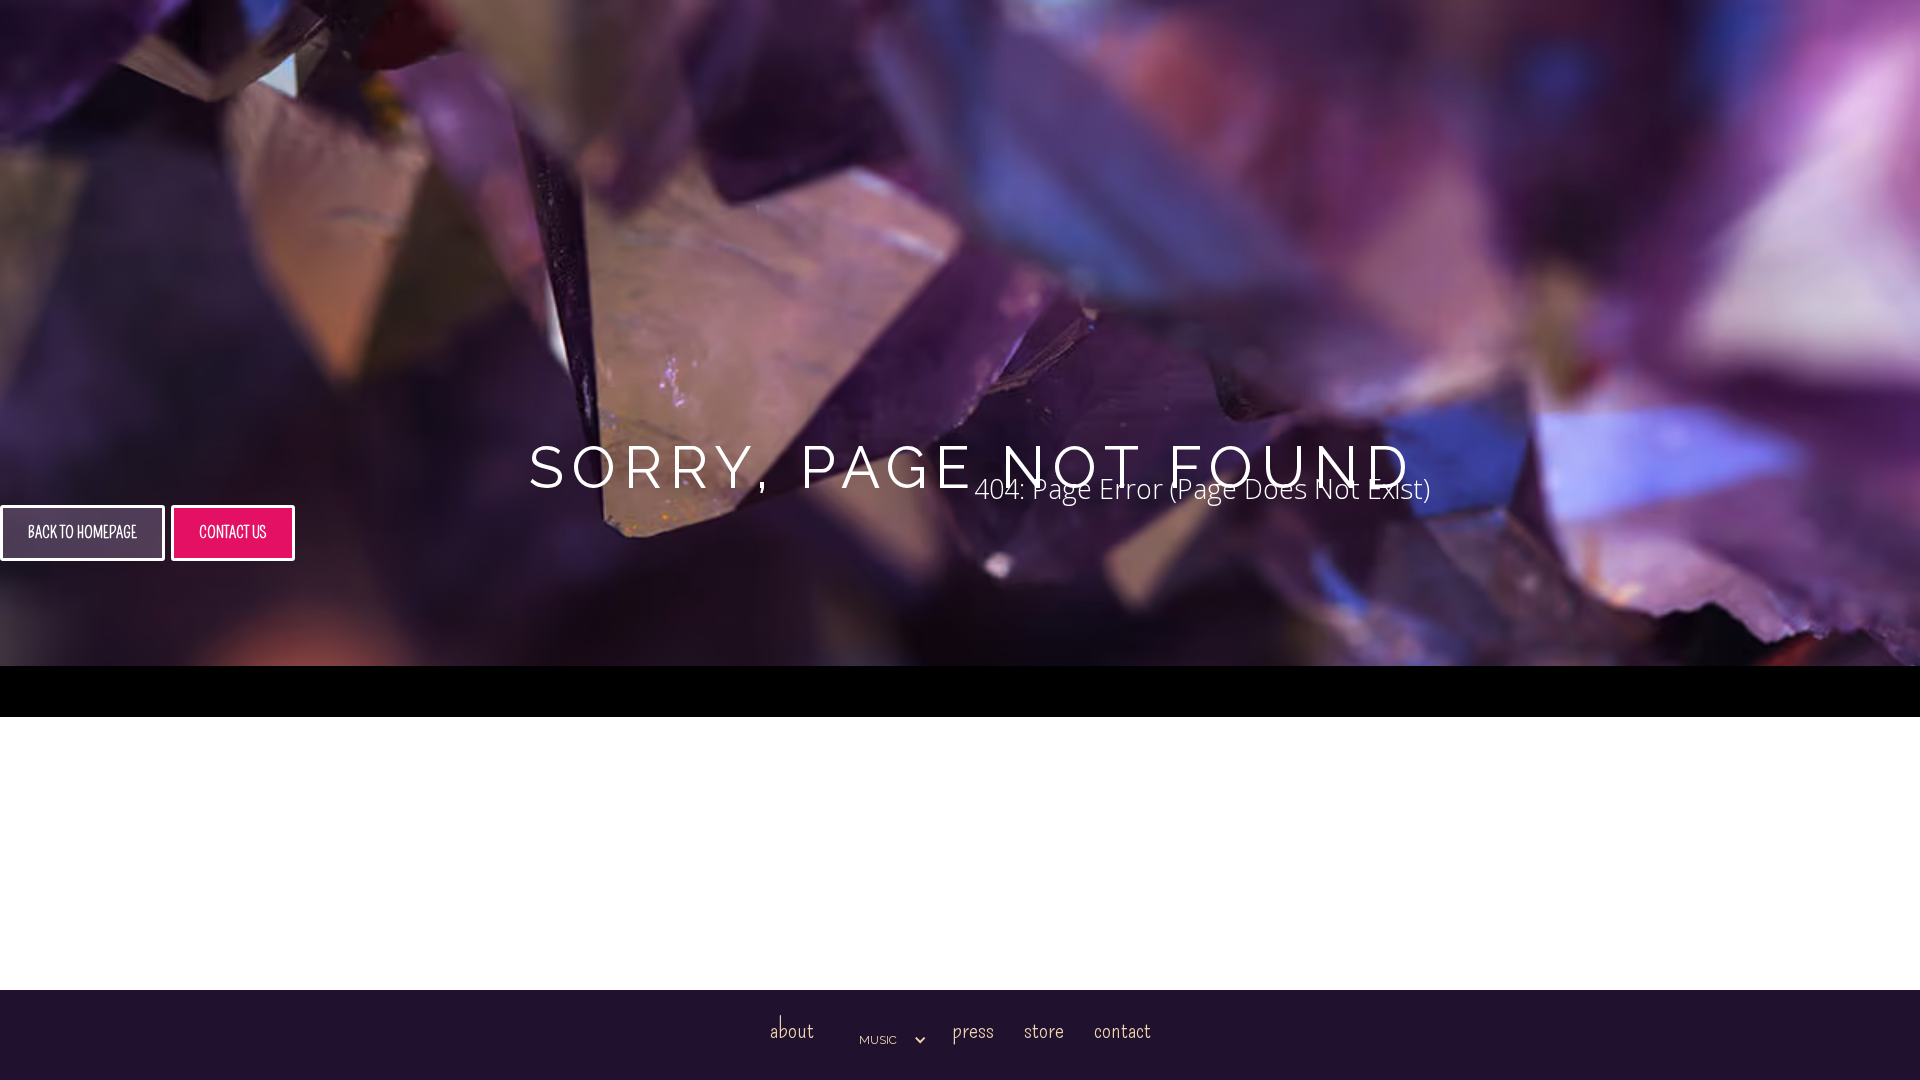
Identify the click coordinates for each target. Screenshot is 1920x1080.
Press (973, 1029)
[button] (883, 1040)
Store (1044, 1029)
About (792, 1029)
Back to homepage (82, 532)
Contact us (233, 532)
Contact (1122, 1029)
